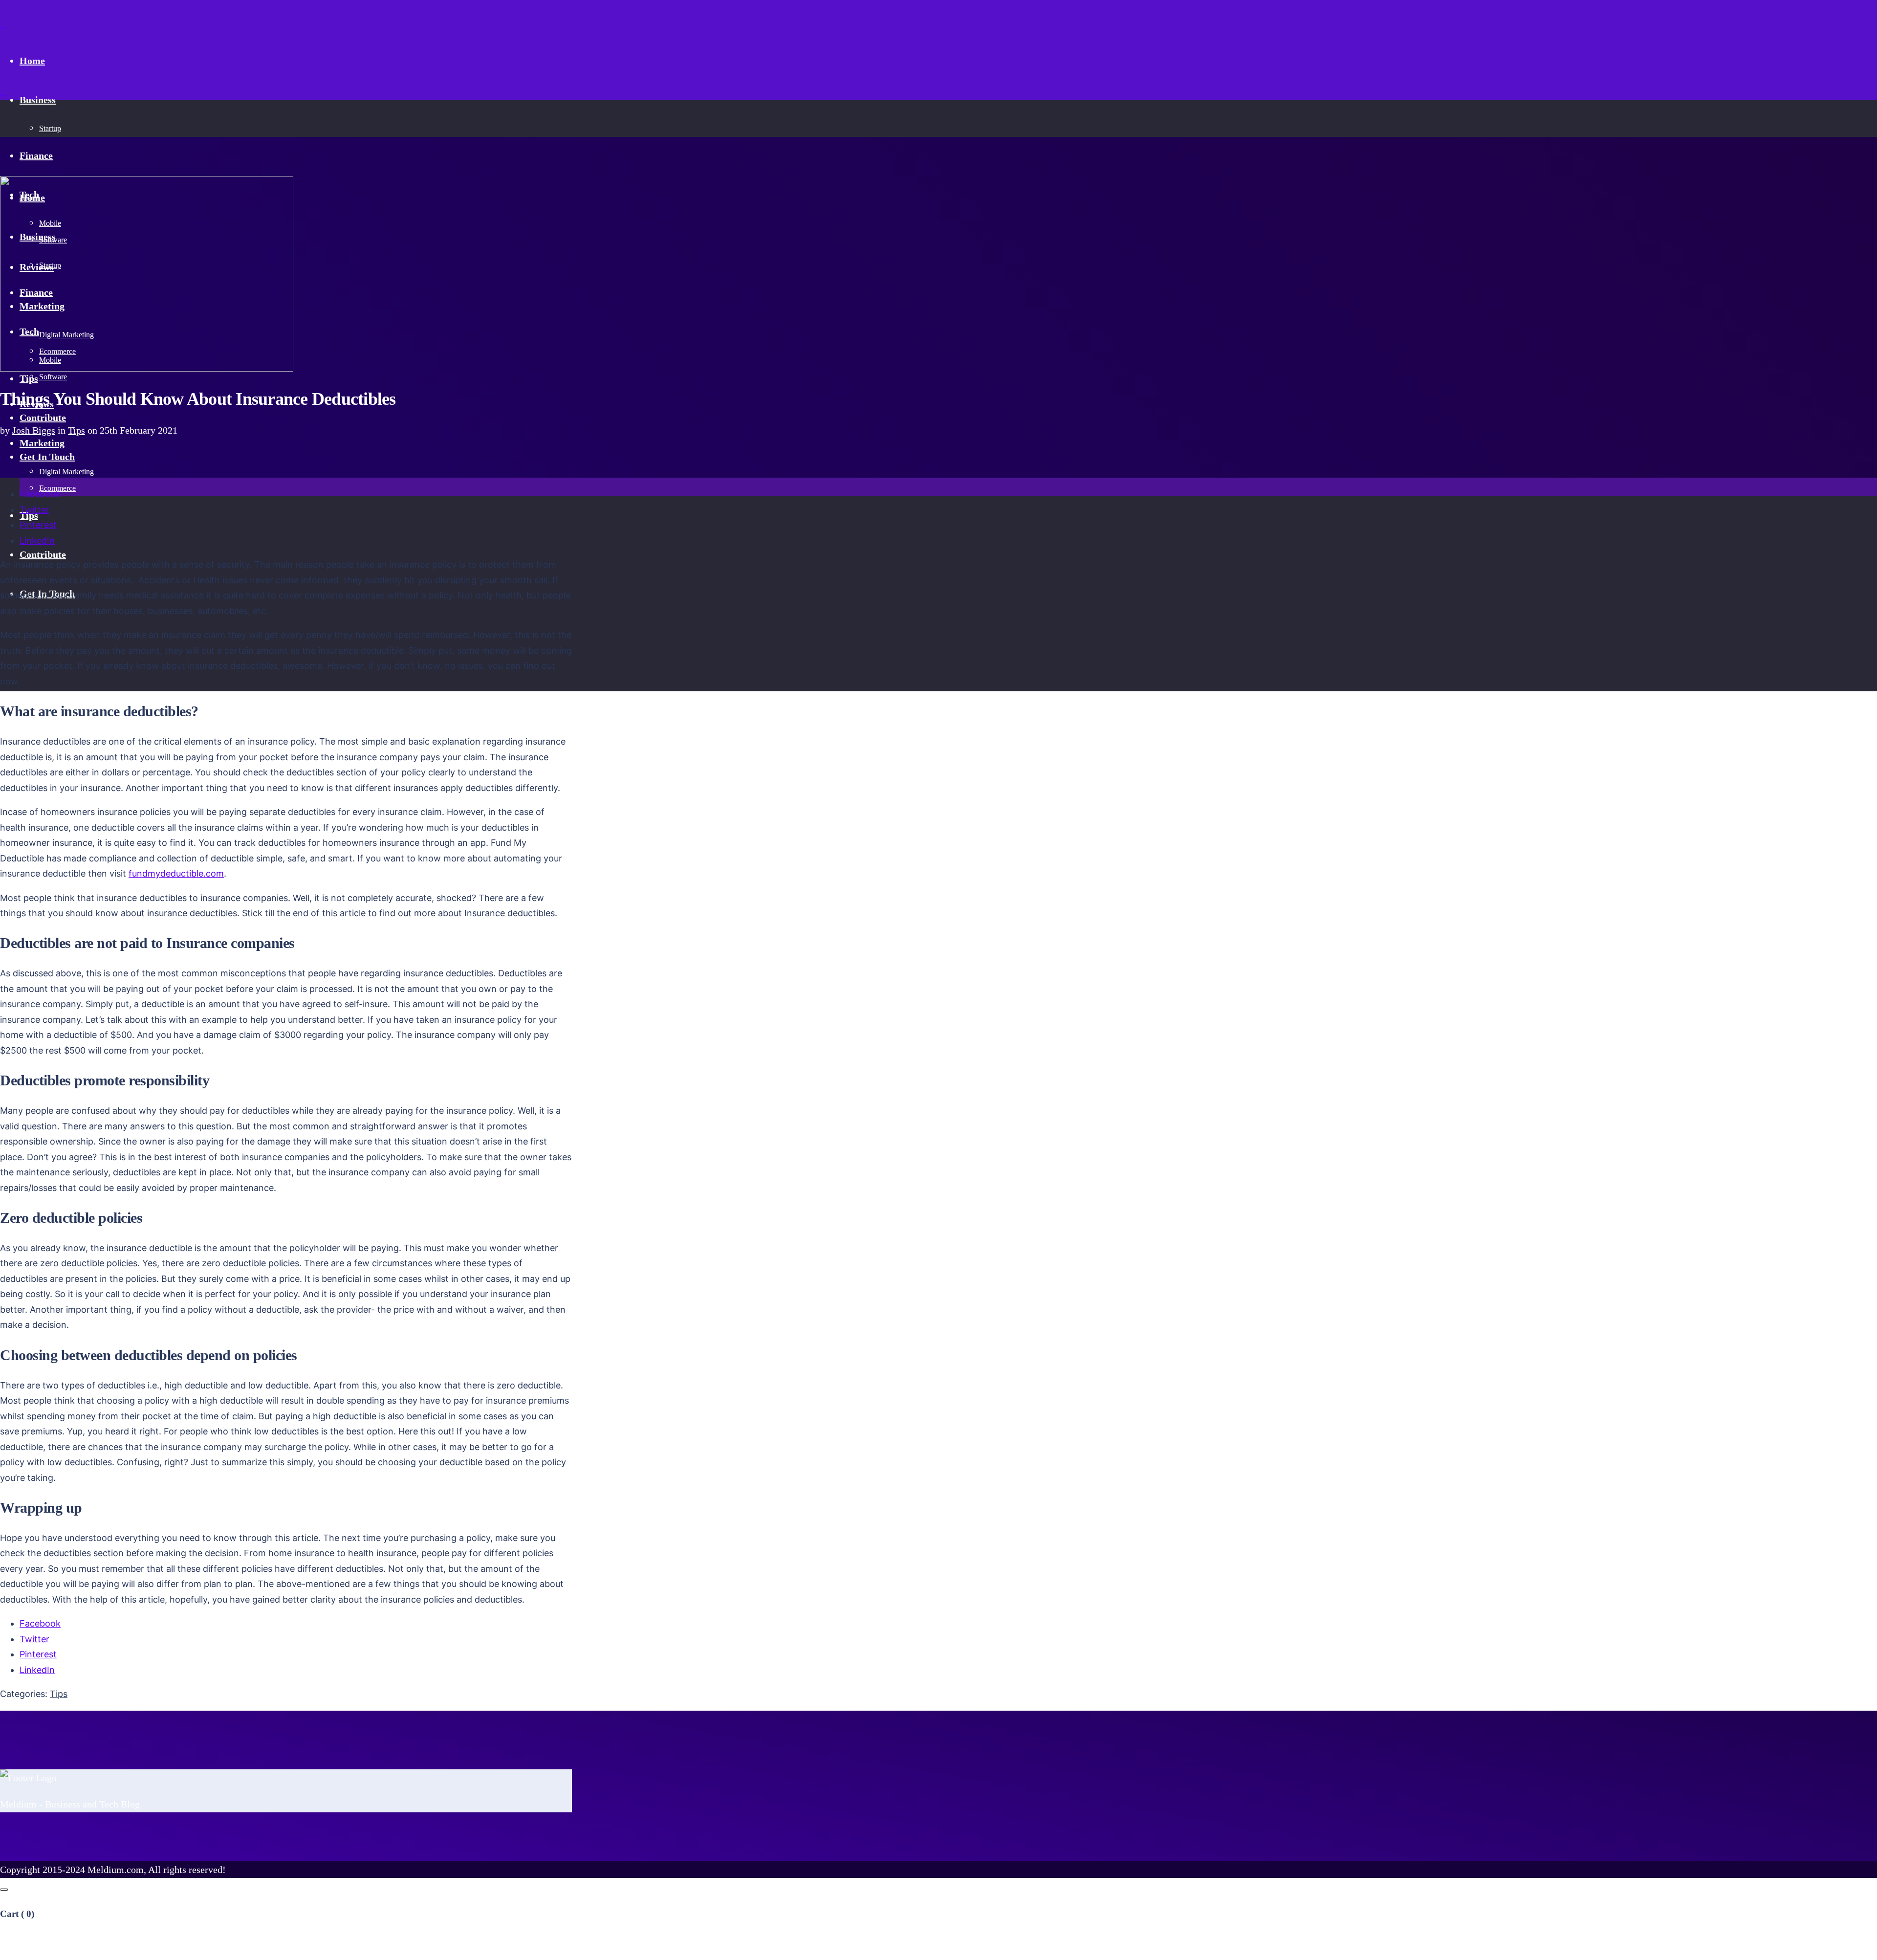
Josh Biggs (34, 430)
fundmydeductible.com (176, 873)
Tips (76, 430)
